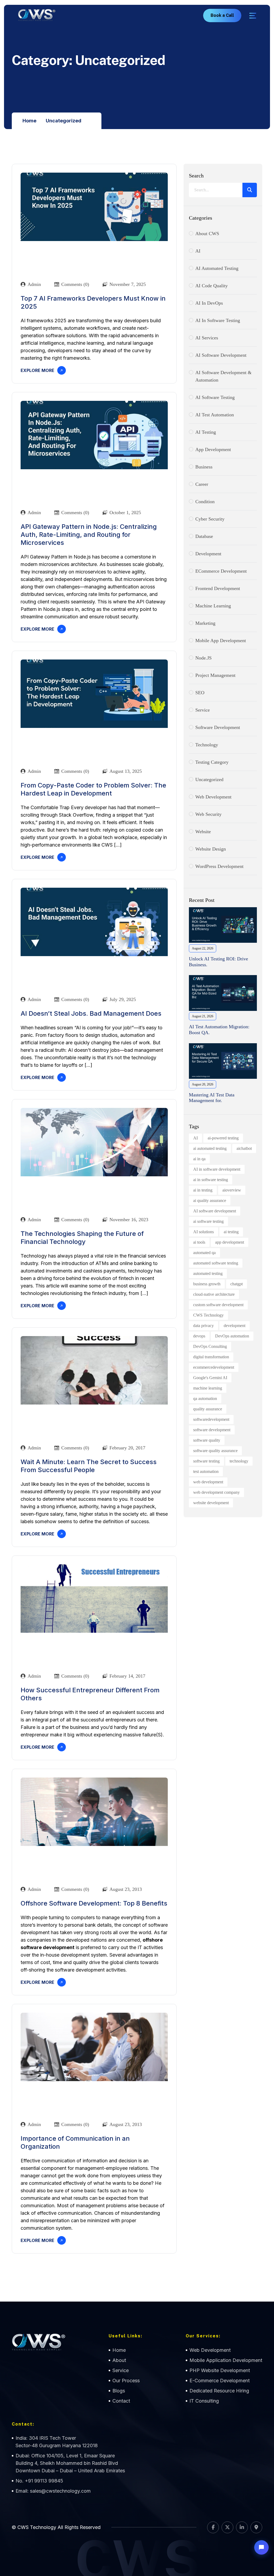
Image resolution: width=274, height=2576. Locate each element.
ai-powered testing (223, 1138)
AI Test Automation (215, 415)
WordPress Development (219, 866)
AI (198, 251)
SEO (200, 693)
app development (230, 1242)
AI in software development (217, 1169)
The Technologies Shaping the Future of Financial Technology (82, 1238)
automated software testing (216, 1263)
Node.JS (203, 658)
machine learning (208, 1388)
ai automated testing (210, 1148)
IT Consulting (204, 2401)
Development (208, 554)
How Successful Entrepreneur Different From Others (90, 1694)
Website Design (211, 849)
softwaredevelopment (211, 1419)
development (235, 1326)
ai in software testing (211, 1180)
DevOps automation (232, 1336)
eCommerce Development (221, 571)
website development (211, 1503)
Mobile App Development (221, 641)
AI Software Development (221, 355)
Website (203, 832)
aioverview (232, 1190)
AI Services (207, 338)
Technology (207, 745)
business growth (207, 1284)
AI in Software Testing (218, 320)
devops (199, 1336)
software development (218, 727)
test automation (206, 1471)
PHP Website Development (220, 2370)
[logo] (37, 15)
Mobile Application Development (226, 2360)
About (119, 2360)
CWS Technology (208, 1315)
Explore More (37, 370)
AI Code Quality (212, 286)
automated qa (204, 1253)
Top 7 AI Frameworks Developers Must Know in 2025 (93, 302)
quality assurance (208, 1409)
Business (204, 467)
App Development (213, 449)
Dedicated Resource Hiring (219, 2391)
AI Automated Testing (217, 268)
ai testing (231, 1232)
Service (203, 710)
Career (202, 484)
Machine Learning (213, 606)
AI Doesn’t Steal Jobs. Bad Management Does (91, 1013)
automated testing (208, 1273)
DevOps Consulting (210, 1346)
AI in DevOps (209, 303)
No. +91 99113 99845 (39, 2481)
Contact (121, 2401)
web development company (216, 1492)
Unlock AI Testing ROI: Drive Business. (218, 962)
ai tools (199, 1242)
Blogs (119, 2391)
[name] (253, 16)
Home (29, 121)
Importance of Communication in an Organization (75, 2142)
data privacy (203, 1326)
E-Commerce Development (220, 2381)
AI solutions (203, 1232)
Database (204, 536)
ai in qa (199, 1159)
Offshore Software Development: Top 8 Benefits (94, 1903)
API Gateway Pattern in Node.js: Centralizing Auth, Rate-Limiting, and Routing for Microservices (89, 535)
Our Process (126, 2381)
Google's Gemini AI (210, 1378)
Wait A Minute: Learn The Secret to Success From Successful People (89, 1466)
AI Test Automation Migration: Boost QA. (219, 1030)
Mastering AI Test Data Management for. (212, 1098)
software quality (207, 1440)
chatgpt (237, 1284)
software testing (206, 1461)
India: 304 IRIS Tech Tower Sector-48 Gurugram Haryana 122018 (57, 2442)
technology (239, 1461)
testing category (212, 762)
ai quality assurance (210, 1200)
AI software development (215, 1211)
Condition (205, 502)
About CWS (207, 234)
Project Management (215, 675)
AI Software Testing (215, 397)
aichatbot (244, 1148)
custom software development (218, 1305)
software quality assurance (215, 1451)
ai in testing (203, 1190)
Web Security (208, 814)
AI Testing (206, 432)
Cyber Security (210, 519)
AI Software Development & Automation (223, 376)
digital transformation (211, 1357)
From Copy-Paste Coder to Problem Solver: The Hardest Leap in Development (93, 789)
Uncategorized (64, 121)
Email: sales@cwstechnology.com (53, 2491)
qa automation (205, 1398)
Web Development (210, 2350)
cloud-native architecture (214, 1294)
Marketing (205, 623)
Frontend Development (218, 588)
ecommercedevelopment (214, 1367)
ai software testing (208, 1221)
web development (213, 797)
